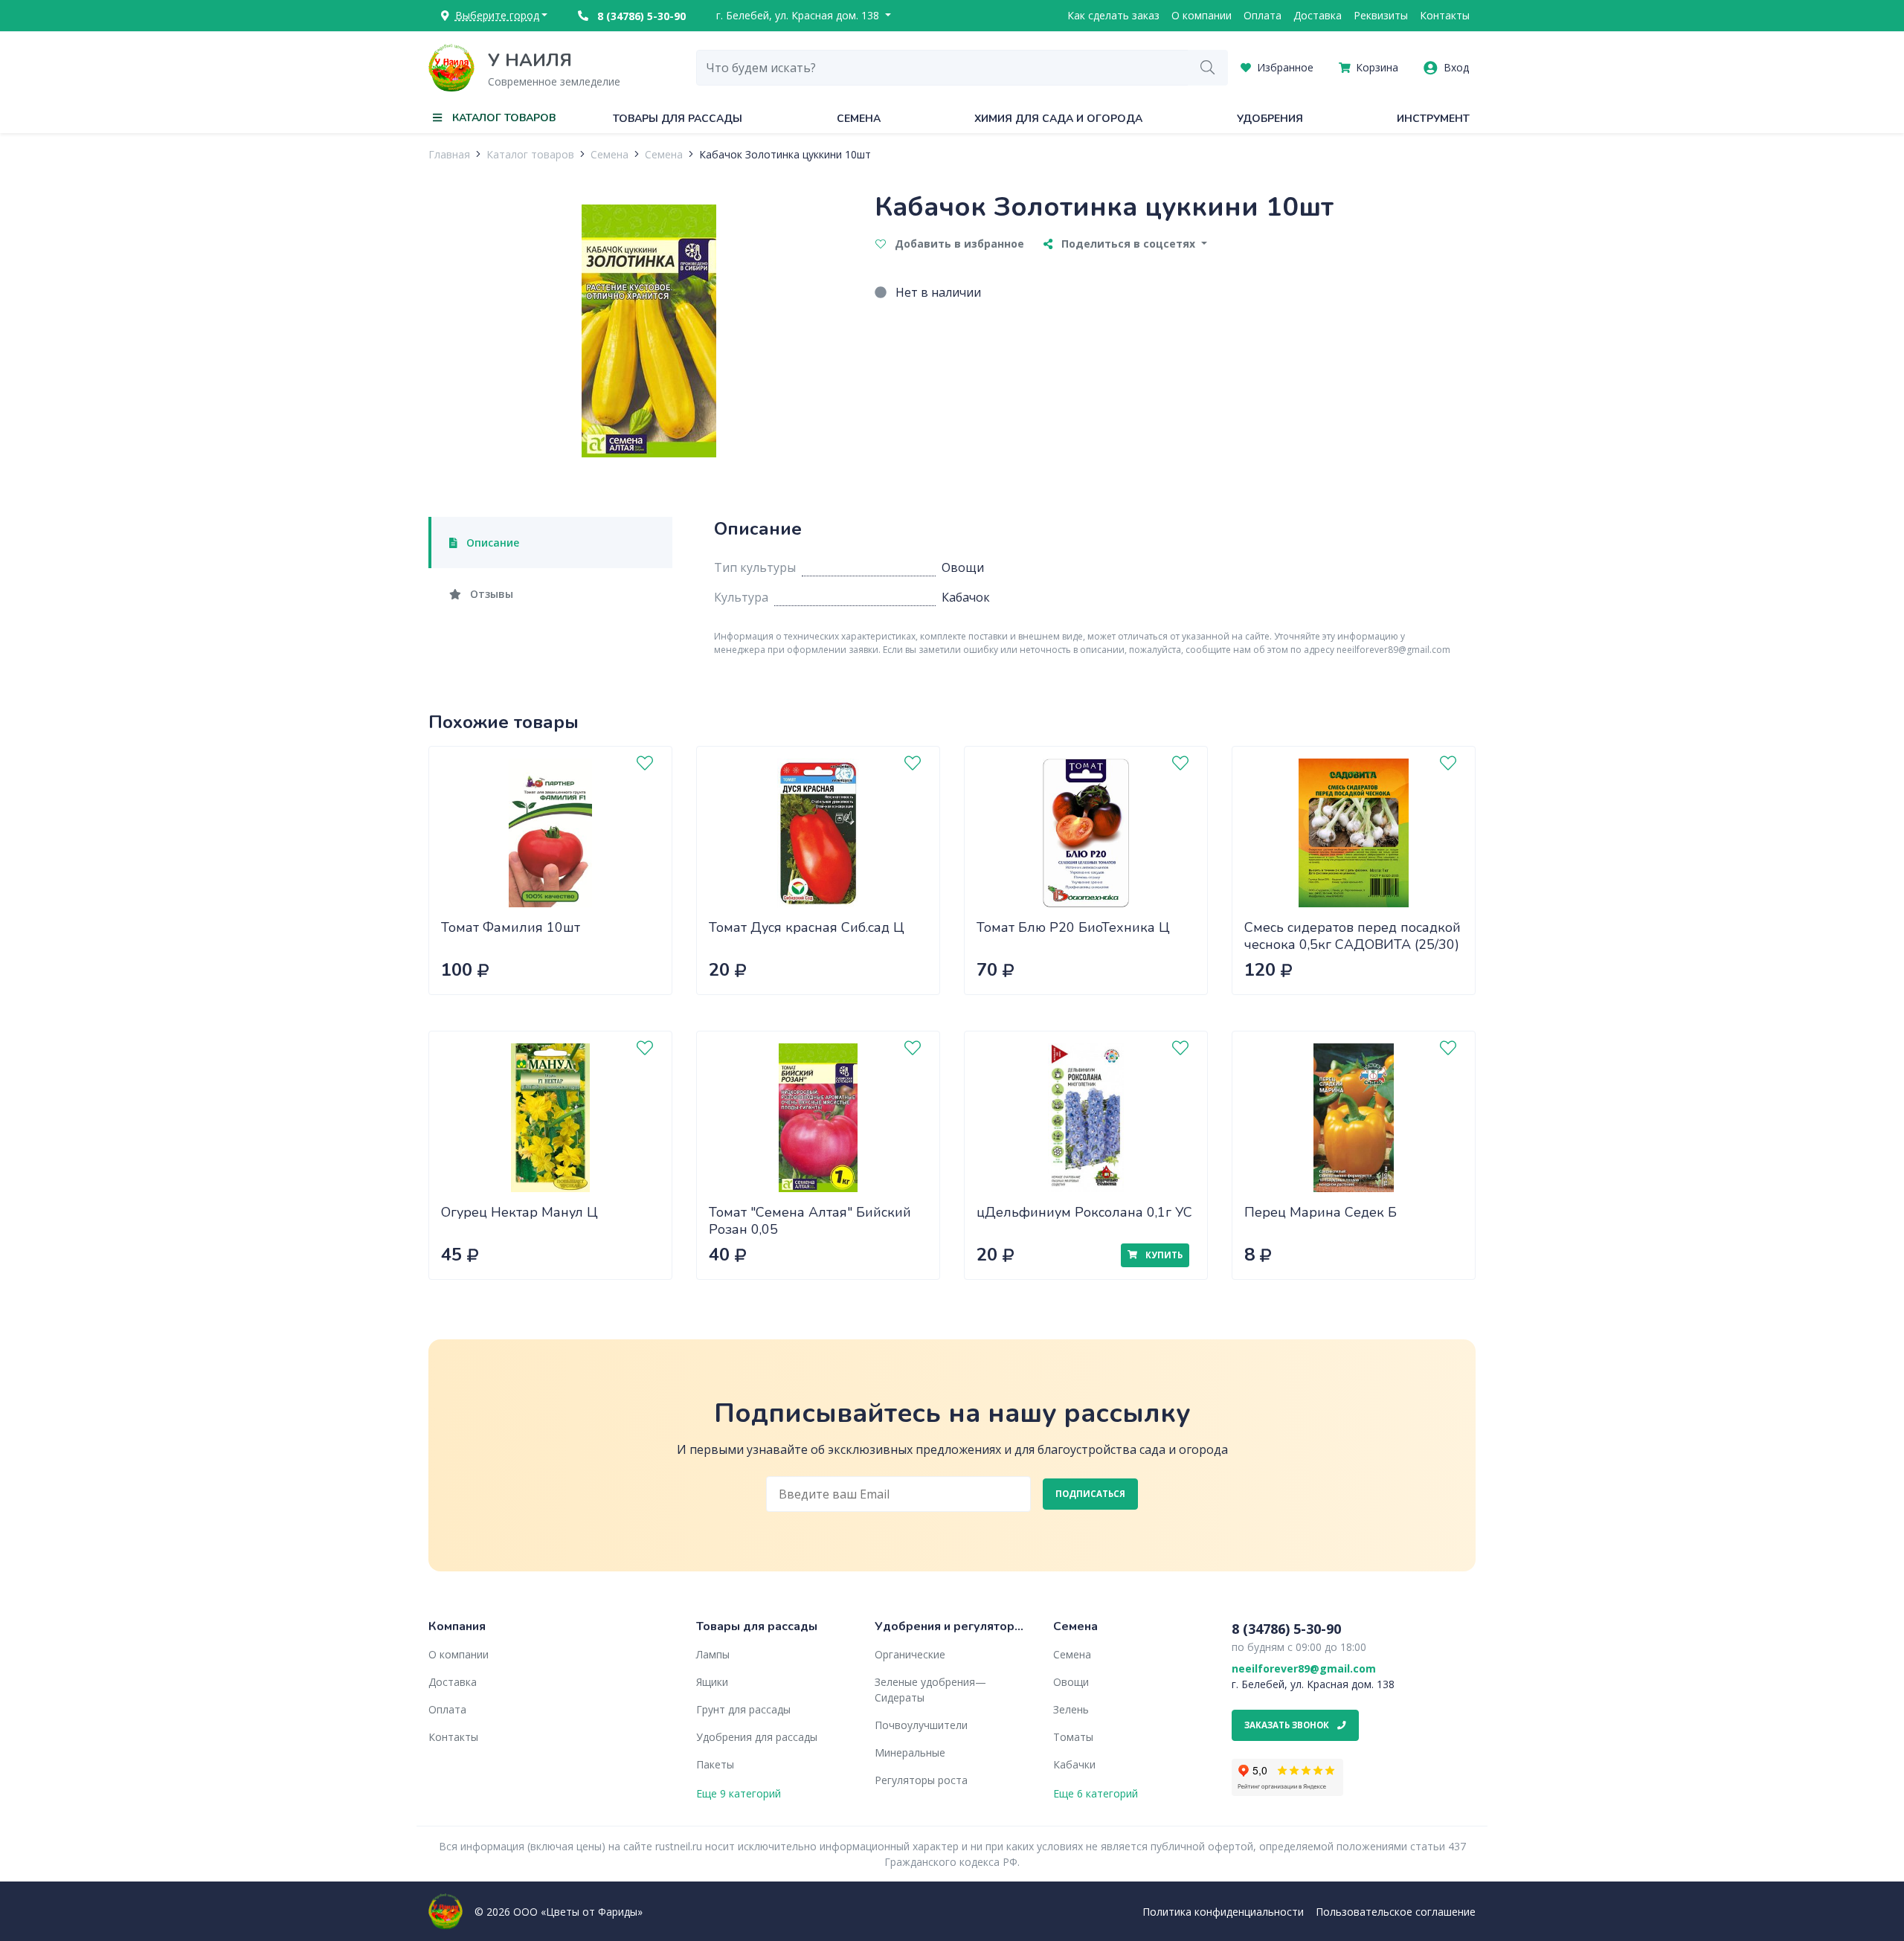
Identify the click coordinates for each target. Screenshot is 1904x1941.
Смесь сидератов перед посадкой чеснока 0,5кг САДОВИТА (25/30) (1353, 936)
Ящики (712, 1682)
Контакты (1445, 15)
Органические (910, 1654)
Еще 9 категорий (739, 1793)
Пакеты (715, 1764)
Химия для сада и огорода (1058, 119)
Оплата (1263, 15)
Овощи (1071, 1682)
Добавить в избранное (958, 244)
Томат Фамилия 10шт (511, 927)
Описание (491, 543)
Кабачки (1074, 1764)
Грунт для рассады (743, 1709)
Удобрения (1270, 119)
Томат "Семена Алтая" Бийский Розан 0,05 (810, 1221)
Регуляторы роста (921, 1780)
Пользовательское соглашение (1396, 1912)
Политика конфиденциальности (1223, 1912)
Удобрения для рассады (757, 1737)
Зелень (1071, 1709)
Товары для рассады (678, 119)
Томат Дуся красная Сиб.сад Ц (807, 927)
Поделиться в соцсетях (1128, 244)
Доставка (1318, 15)
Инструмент (1433, 119)
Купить (1163, 1255)
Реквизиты (1381, 15)
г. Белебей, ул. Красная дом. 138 (799, 15)
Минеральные (910, 1752)
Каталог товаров (530, 154)
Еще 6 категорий (1096, 1793)
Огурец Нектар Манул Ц (520, 1212)
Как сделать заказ (1113, 15)
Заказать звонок (1288, 1725)
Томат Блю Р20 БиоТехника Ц (1073, 927)
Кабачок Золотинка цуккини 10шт (785, 154)
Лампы (713, 1654)
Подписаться (1090, 1494)
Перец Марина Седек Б (1321, 1212)
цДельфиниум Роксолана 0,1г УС (1084, 1212)
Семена (859, 119)
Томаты (1073, 1737)
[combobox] (942, 68)
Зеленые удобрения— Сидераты (930, 1690)
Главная (449, 154)
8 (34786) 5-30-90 (640, 16)
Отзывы (490, 594)
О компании (1202, 15)
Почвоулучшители (921, 1725)
